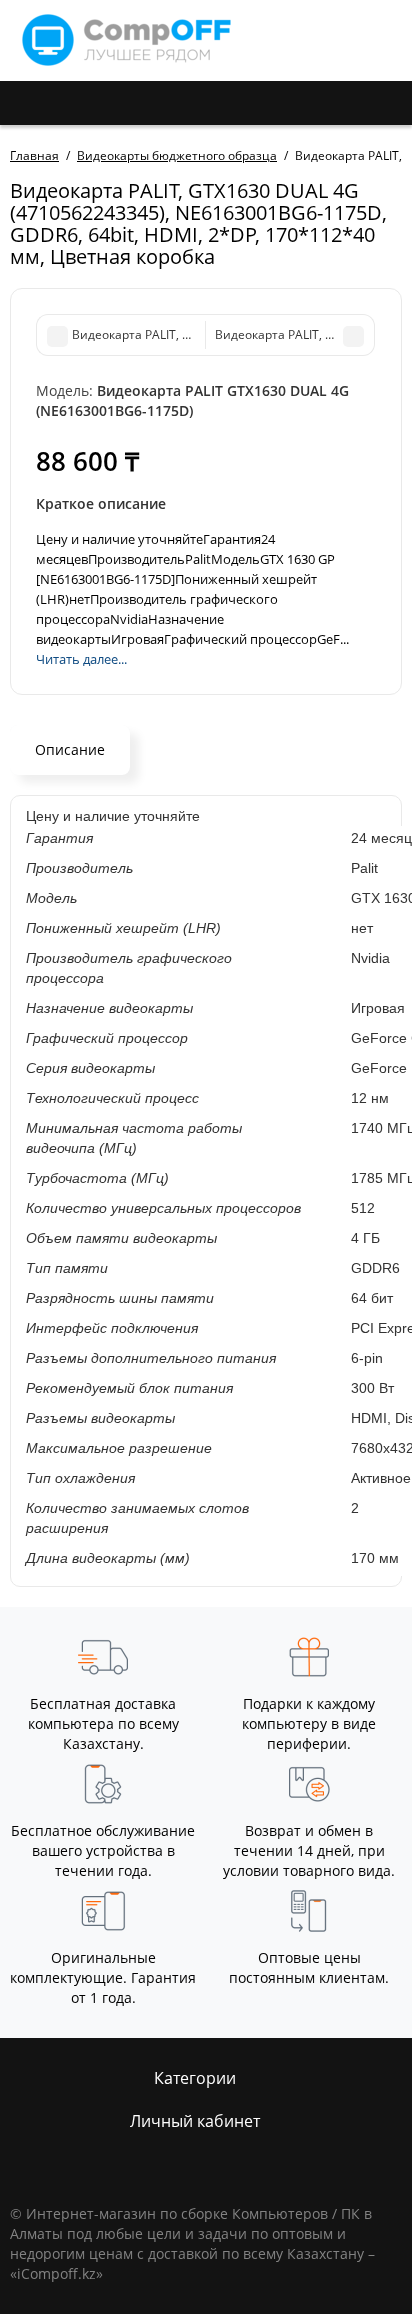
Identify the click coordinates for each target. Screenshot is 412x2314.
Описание (70, 749)
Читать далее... (81, 659)
